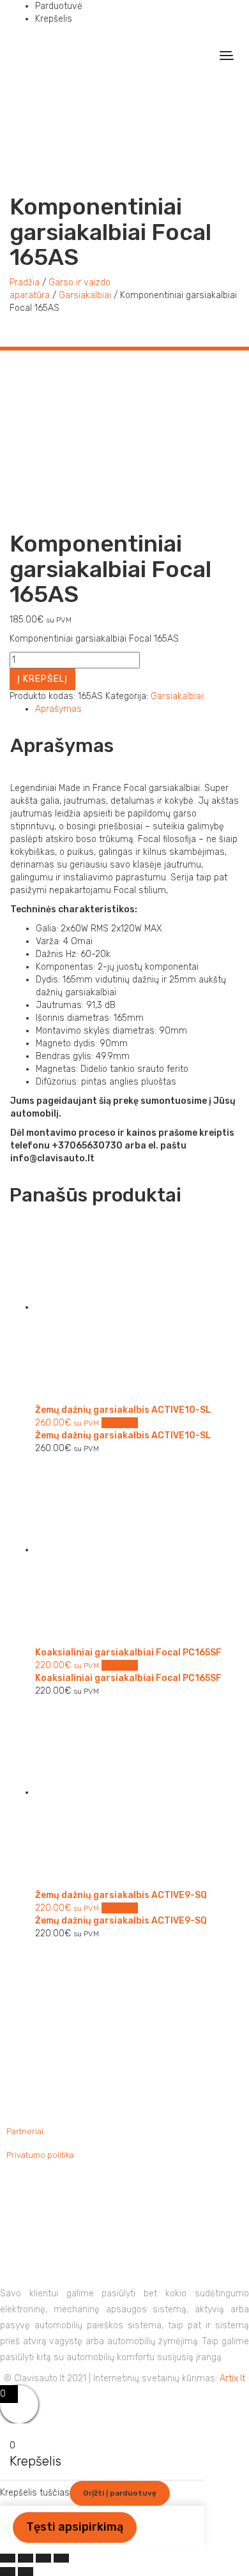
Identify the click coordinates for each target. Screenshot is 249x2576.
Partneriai (25, 2131)
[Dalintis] (43, 2558)
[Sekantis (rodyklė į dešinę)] (26, 2572)
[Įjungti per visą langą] (26, 2558)
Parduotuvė (59, 6)
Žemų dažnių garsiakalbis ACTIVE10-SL (123, 1435)
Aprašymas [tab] (58, 709)
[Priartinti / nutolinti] (8, 2558)
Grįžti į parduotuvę (120, 2493)
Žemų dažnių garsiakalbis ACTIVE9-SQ (121, 1921)
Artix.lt (232, 2378)
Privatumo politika (40, 2155)
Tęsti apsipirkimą (75, 2527)
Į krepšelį (42, 679)
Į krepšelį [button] (120, 1423)
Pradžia (25, 282)
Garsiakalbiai (85, 295)
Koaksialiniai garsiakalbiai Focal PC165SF (128, 1678)
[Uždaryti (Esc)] (61, 2558)
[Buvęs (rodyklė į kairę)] (8, 2572)
